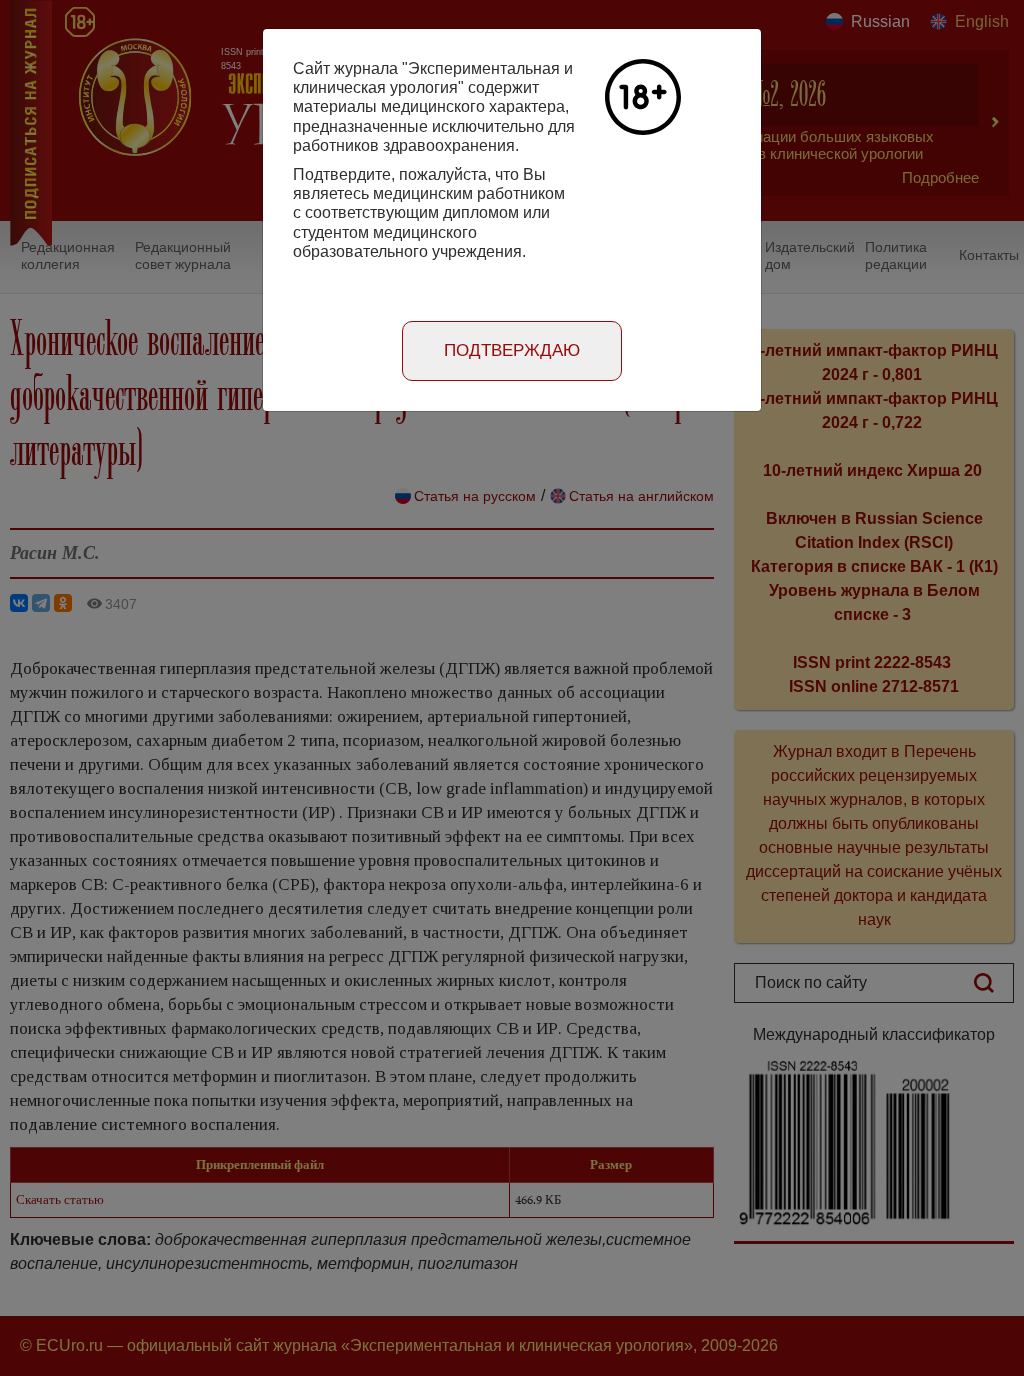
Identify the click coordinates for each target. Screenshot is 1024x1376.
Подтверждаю (512, 350)
